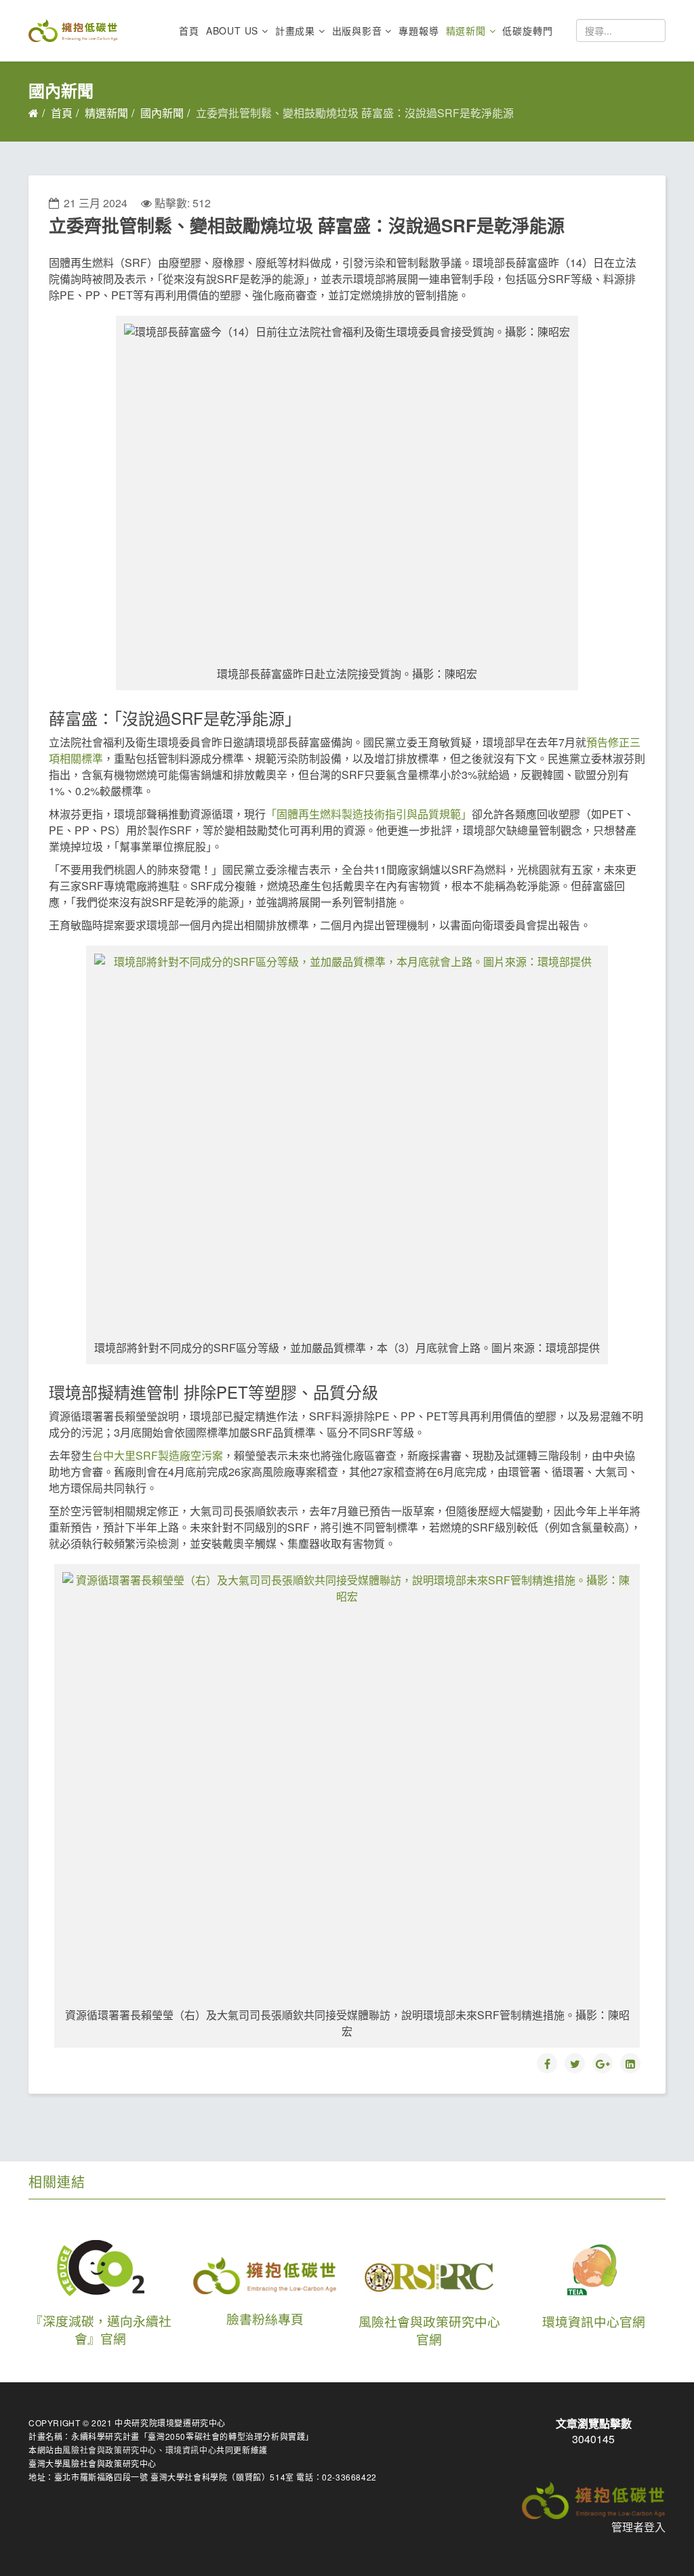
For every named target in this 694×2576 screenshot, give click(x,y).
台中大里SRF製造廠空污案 (158, 1455)
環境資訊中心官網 (594, 2321)
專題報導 (419, 30)
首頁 (189, 30)
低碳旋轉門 (527, 30)
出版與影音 (357, 30)
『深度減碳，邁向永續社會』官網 (101, 2329)
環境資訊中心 (191, 2450)
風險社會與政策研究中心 (109, 2450)
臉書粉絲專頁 (265, 2319)
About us (232, 30)
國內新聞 (162, 113)
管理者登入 (638, 2527)
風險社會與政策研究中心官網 (429, 2330)
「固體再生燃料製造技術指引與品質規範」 (369, 814)
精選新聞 (466, 30)
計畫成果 (295, 30)
